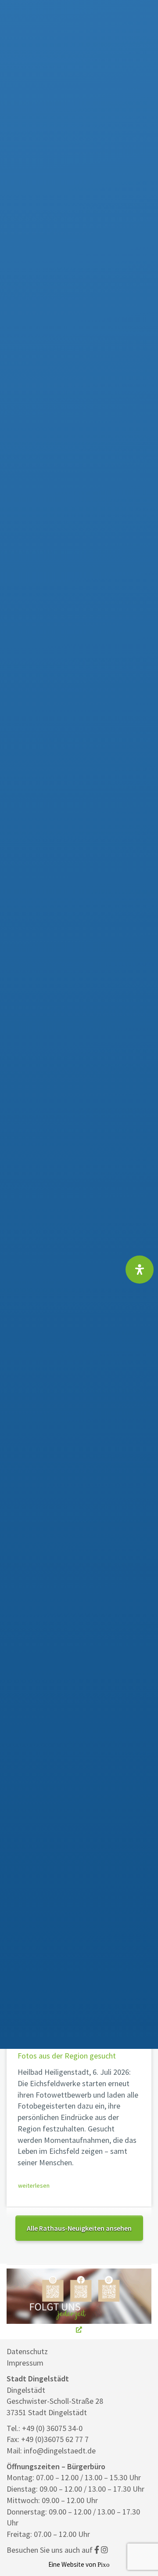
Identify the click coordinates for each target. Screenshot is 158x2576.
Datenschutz (27, 2351)
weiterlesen (34, 2185)
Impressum (25, 2363)
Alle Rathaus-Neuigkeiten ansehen (79, 2228)
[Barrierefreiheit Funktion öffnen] (140, 1270)
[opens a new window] (79, 2302)
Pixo (104, 2564)
